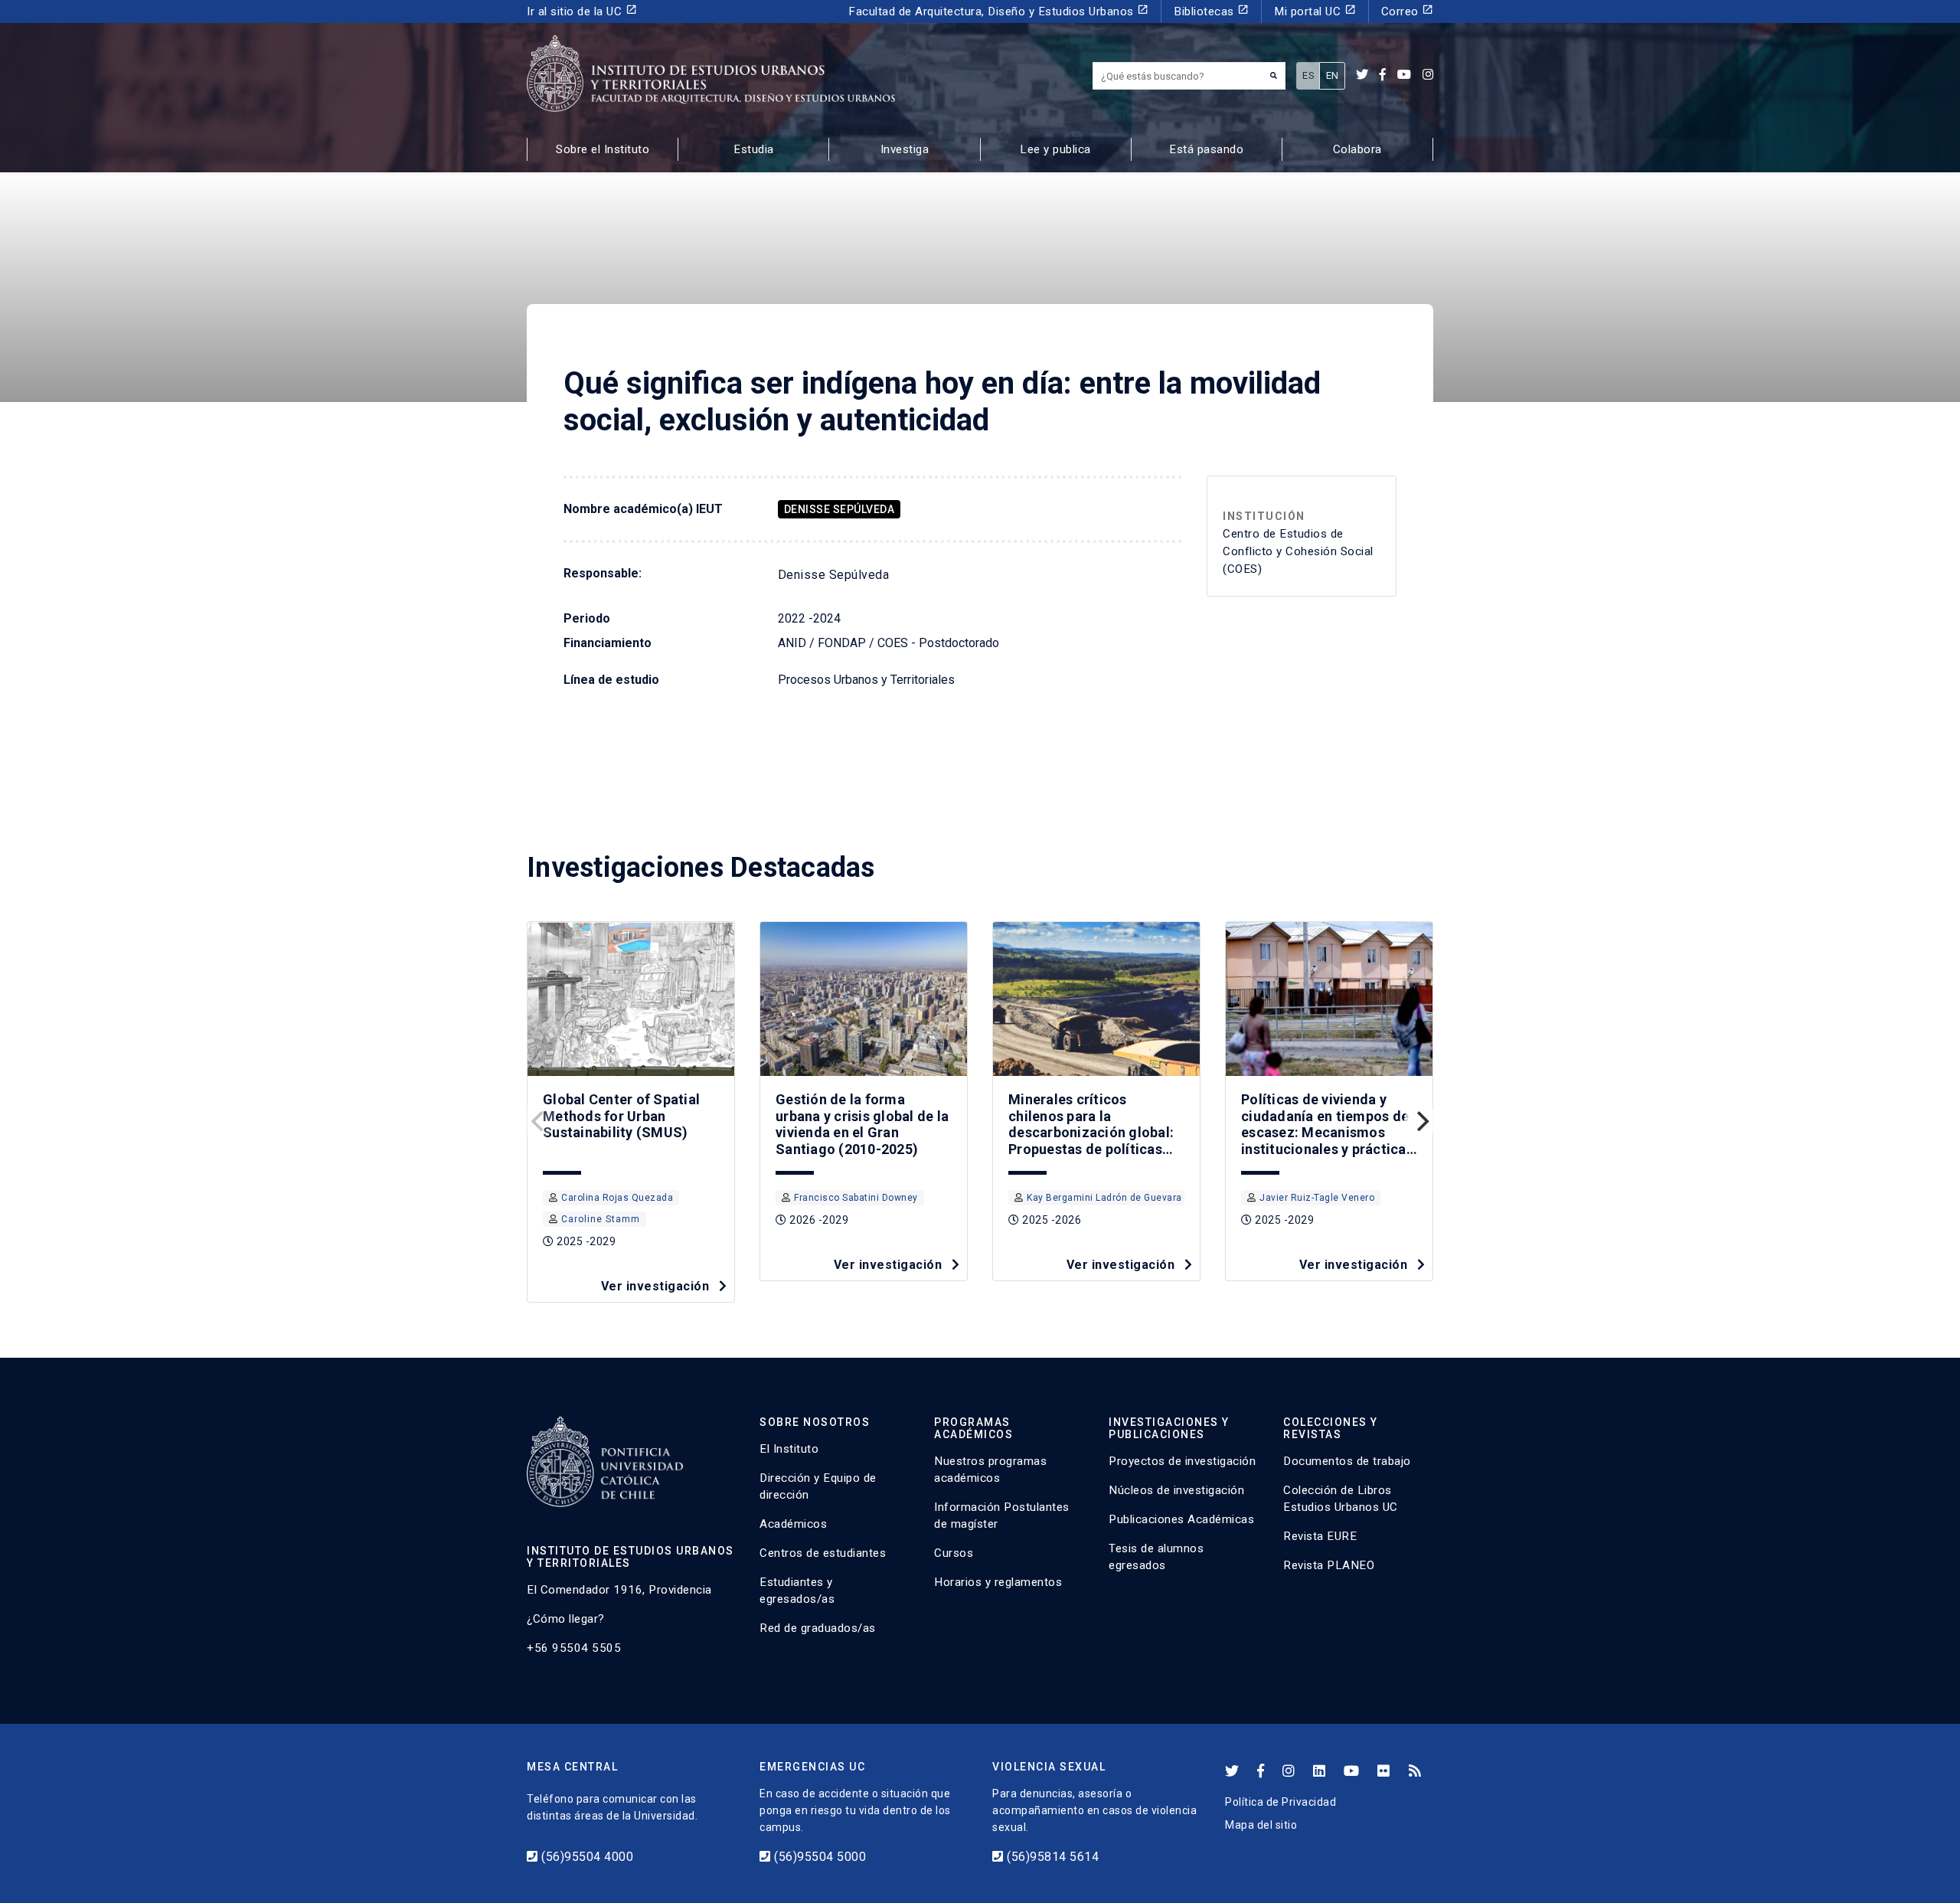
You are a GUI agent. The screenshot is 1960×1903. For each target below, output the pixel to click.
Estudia (754, 149)
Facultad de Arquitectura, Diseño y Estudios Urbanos (998, 11)
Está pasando (1206, 149)
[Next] (1421, 1121)
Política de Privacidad (1281, 1802)
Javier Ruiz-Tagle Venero (1317, 1198)
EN (1333, 75)
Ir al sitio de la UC (582, 11)
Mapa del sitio (1261, 1825)
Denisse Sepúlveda (840, 509)
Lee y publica (1055, 149)
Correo (1408, 11)
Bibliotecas (1211, 11)
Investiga (905, 149)
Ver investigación (657, 1286)
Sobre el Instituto (603, 149)
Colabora (1357, 149)
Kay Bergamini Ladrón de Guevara (1104, 1198)
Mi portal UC (1315, 11)
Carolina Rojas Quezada (617, 1198)
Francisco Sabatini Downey (856, 1198)
